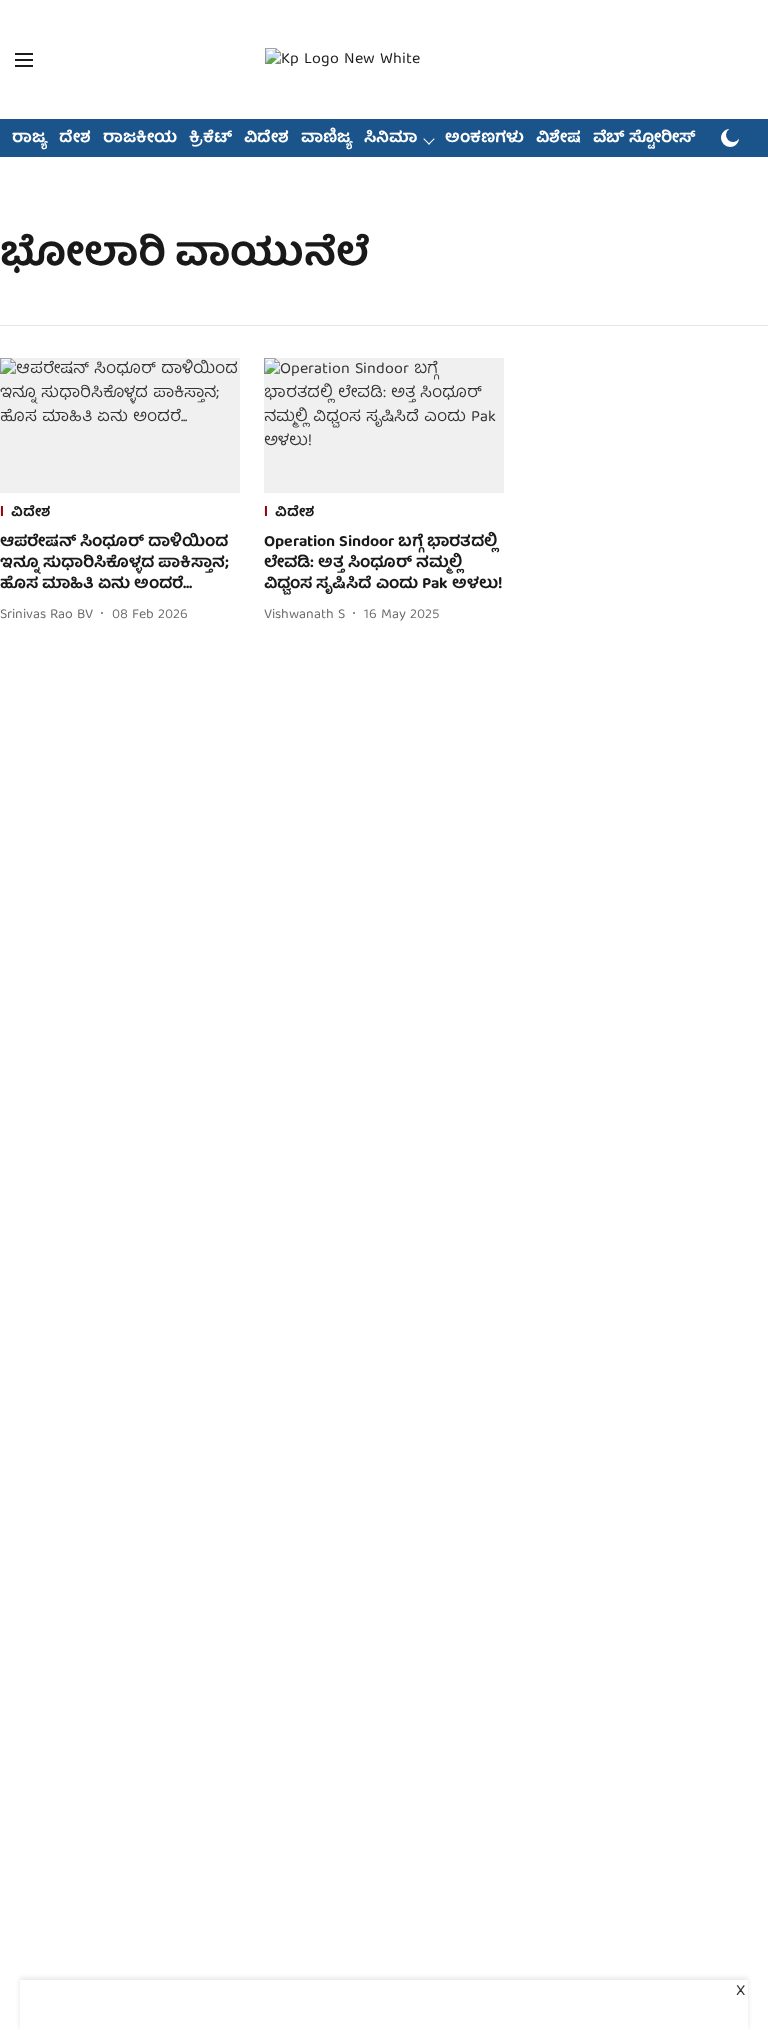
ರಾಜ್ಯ (29, 139)
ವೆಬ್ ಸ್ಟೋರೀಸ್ (644, 139)
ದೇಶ (75, 139)
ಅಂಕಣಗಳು (484, 139)
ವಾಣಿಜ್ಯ (326, 139)
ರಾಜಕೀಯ (140, 139)
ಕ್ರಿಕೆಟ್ (210, 139)
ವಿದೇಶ (266, 139)
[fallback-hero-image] (120, 425)
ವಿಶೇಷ (558, 139)
